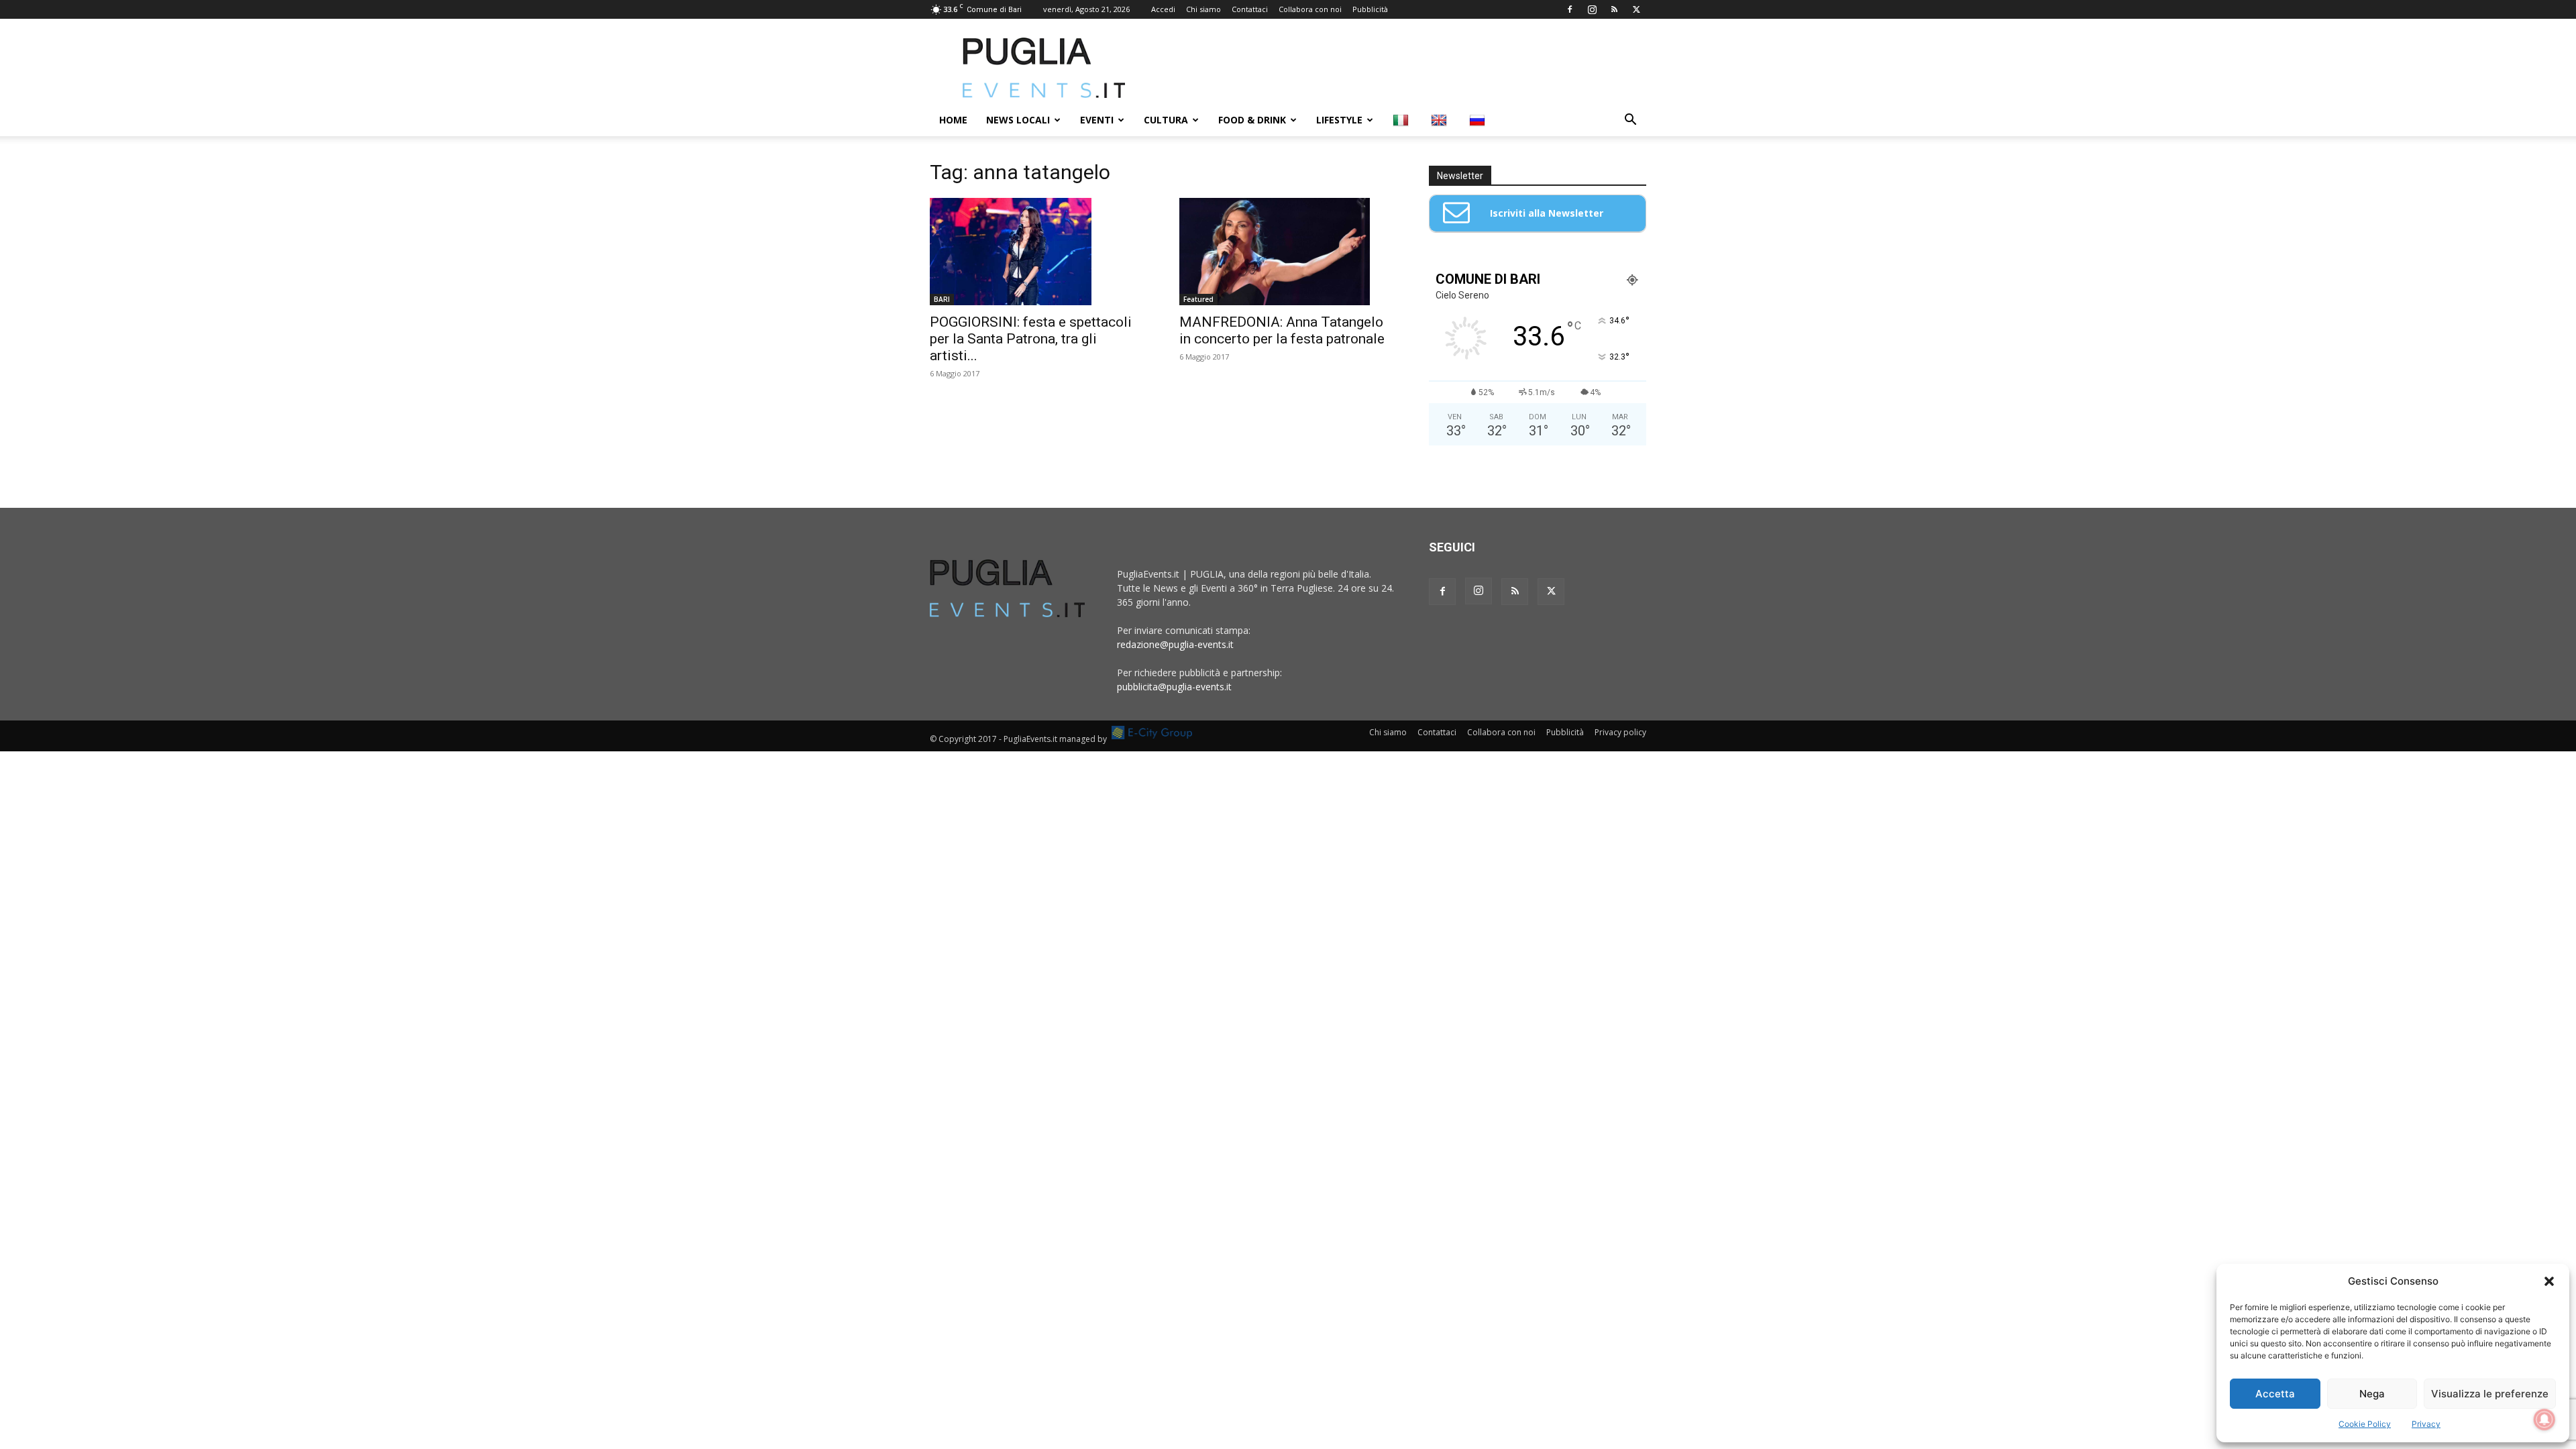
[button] (2549, 1281)
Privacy (2426, 1424)
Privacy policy (1620, 732)
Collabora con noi (1310, 9)
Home (953, 120)
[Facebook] (1570, 9)
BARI (942, 299)
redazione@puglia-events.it (1175, 644)
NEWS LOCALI (1018, 120)
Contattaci (1250, 9)
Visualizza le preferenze (2490, 1394)
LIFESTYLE (1339, 120)
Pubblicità (1370, 9)
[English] (1441, 120)
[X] (1636, 9)
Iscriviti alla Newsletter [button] (1547, 213)
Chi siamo (1203, 9)
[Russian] (1479, 120)
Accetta (2275, 1394)
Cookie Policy (2365, 1424)
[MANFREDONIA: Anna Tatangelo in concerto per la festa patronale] (1288, 252)
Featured (1198, 299)
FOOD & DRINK (1252, 120)
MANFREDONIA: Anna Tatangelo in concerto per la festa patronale (1282, 330)
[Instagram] (1592, 9)
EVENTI (1097, 120)
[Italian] (1402, 120)
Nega (2372, 1394)
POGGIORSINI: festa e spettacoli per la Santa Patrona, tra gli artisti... (1031, 339)
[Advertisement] (1402, 68)
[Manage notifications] (2544, 1419)
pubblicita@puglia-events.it (1174, 687)
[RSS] (1614, 9)
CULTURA (1166, 120)
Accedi (1163, 9)
